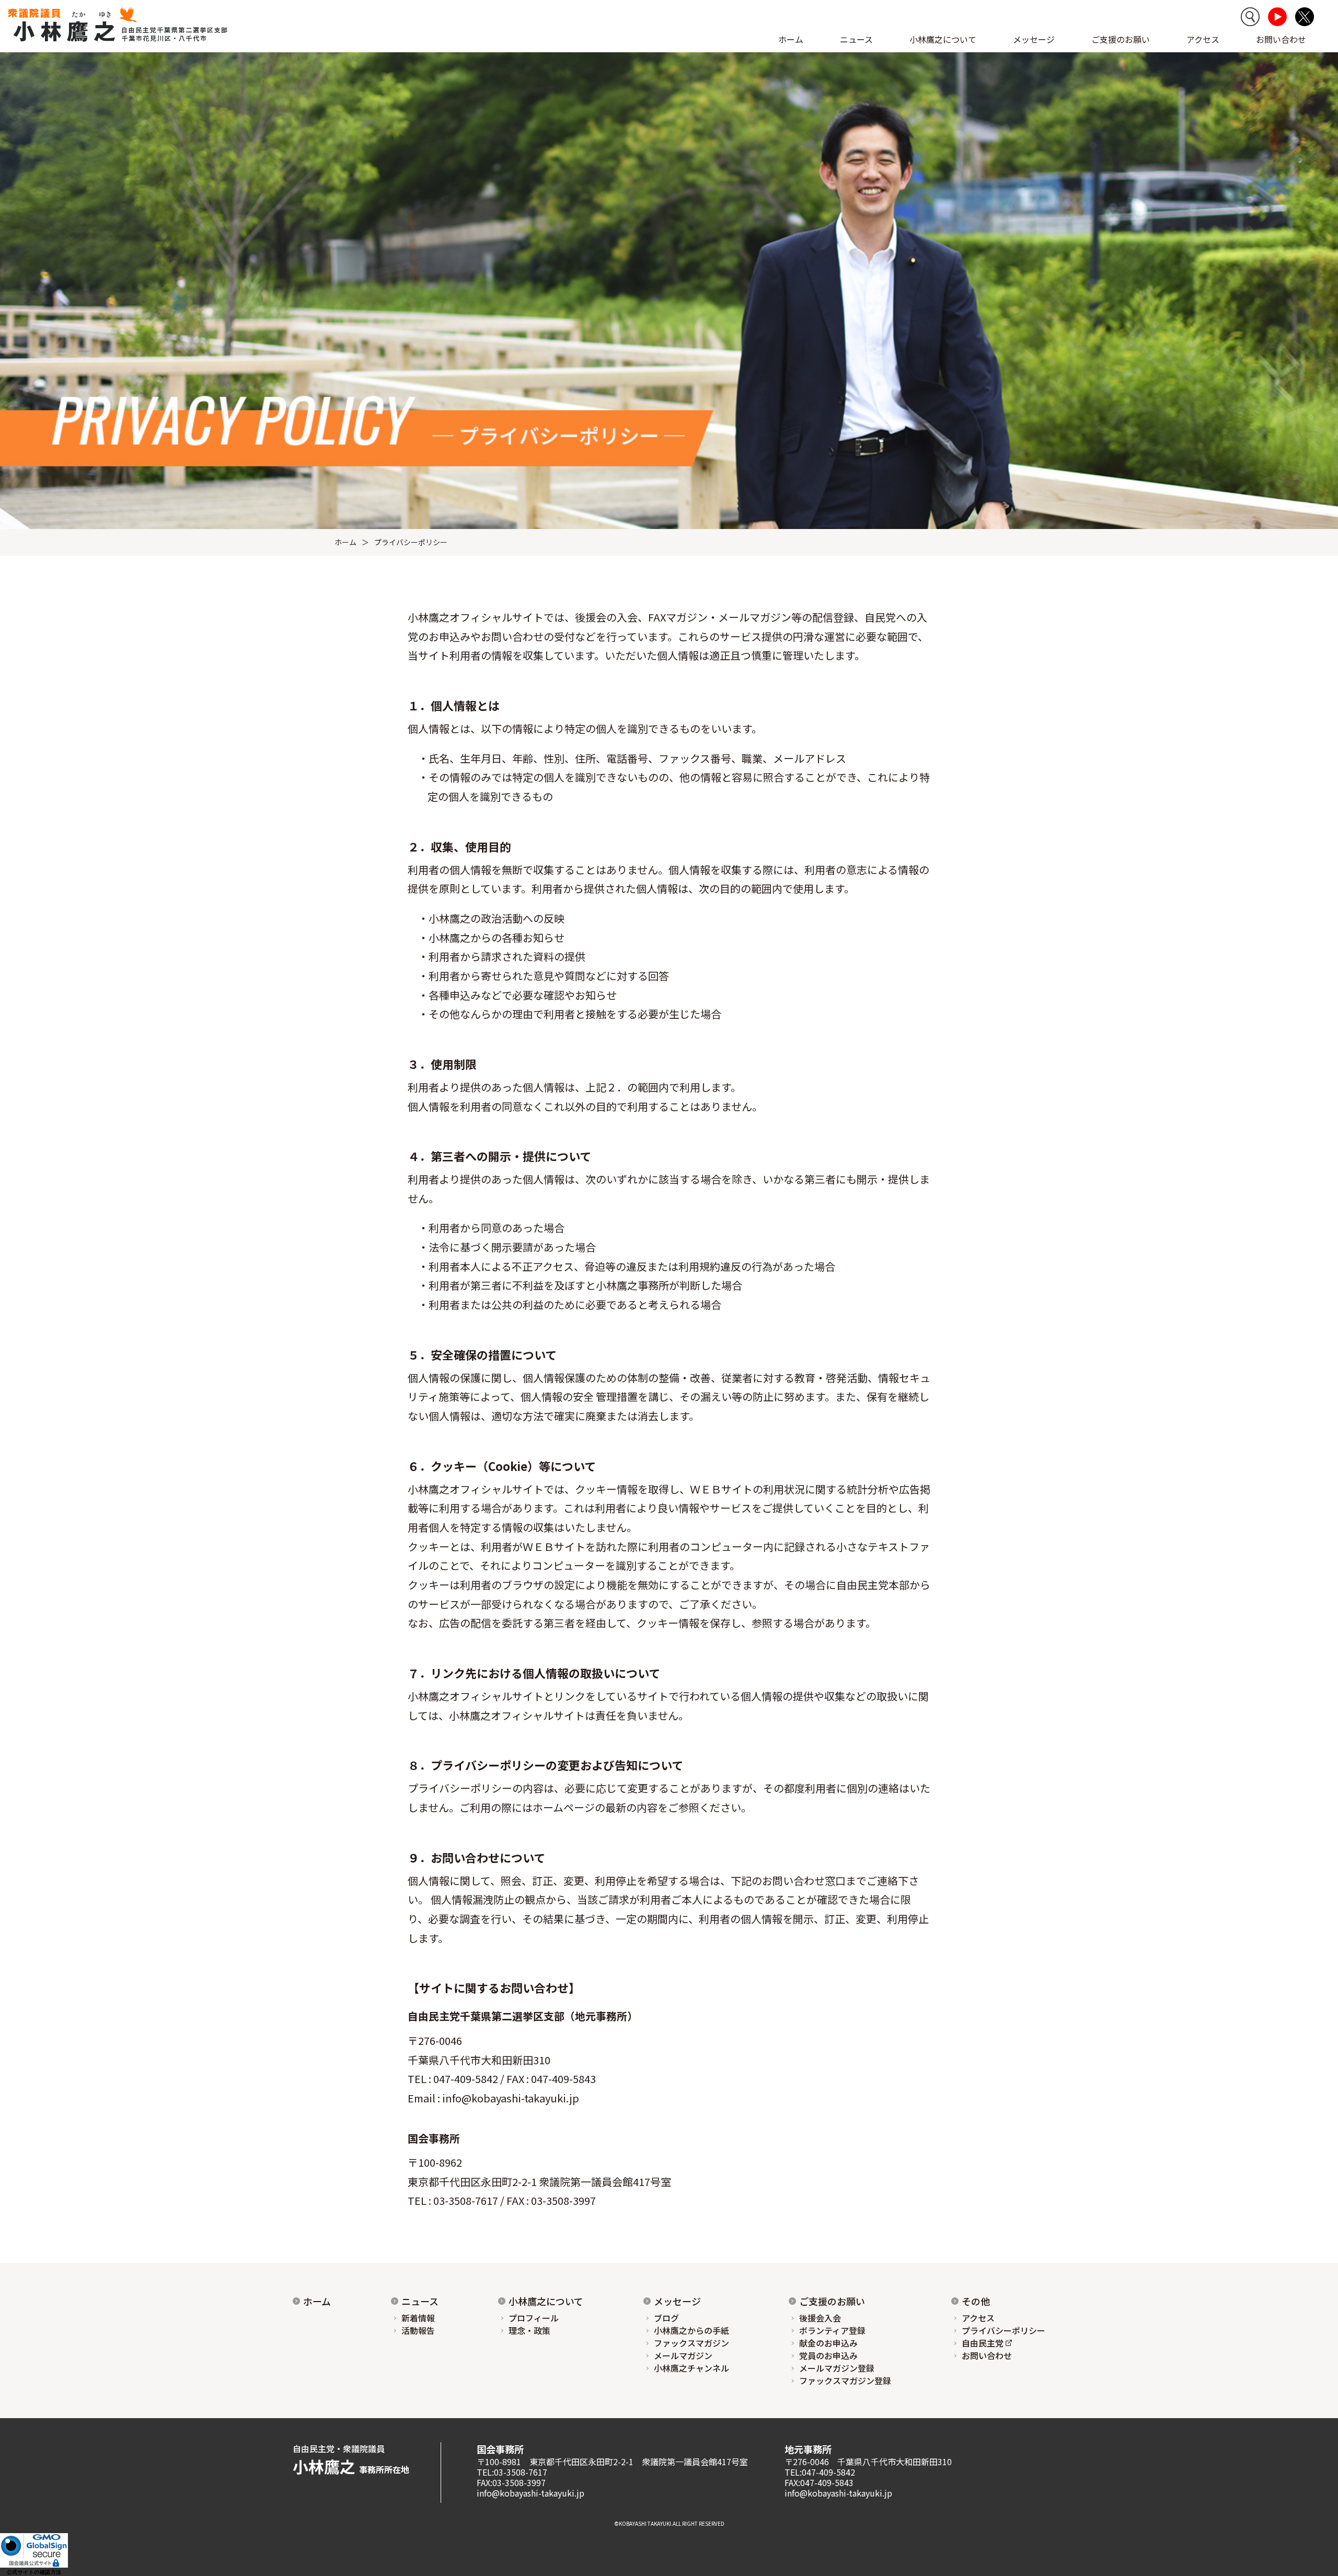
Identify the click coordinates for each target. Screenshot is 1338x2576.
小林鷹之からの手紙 (691, 2330)
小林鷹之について (546, 2301)
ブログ (666, 2318)
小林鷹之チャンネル (691, 2368)
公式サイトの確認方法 (34, 2572)
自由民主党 (983, 2343)
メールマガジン (683, 2355)
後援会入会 (820, 2318)
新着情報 (418, 2318)
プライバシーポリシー (1004, 2330)
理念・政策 (529, 2330)
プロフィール (534, 2318)
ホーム (791, 39)
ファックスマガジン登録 (845, 2380)
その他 (976, 2301)
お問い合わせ (1281, 39)
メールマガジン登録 (837, 2368)
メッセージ (677, 2301)
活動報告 (418, 2330)
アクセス (1203, 39)
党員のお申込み (828, 2355)
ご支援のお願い (1121, 39)
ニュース (420, 2301)
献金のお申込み (828, 2343)
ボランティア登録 (832, 2330)
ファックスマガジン (691, 2343)
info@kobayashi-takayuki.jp (511, 2098)
